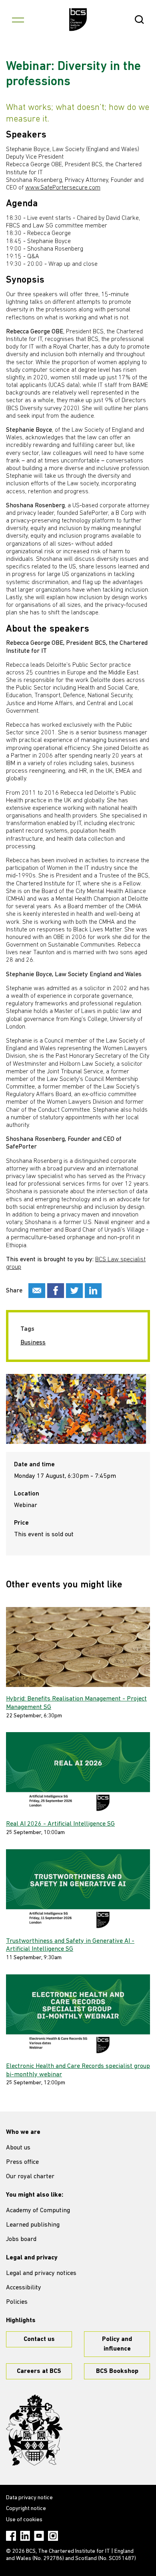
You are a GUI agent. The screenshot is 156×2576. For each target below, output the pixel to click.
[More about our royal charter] (34, 2430)
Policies (17, 2302)
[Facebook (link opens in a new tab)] (11, 2536)
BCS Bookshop (117, 2371)
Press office (22, 2162)
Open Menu (18, 20)
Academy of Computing (38, 2211)
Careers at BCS (39, 2371)
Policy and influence (117, 2344)
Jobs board (21, 2239)
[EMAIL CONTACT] (37, 1291)
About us (18, 2148)
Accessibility (24, 2288)
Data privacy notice (29, 2498)
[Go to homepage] (78, 20)
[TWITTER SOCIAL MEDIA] (74, 1291)
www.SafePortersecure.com (63, 188)
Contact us (39, 2339)
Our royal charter (30, 2177)
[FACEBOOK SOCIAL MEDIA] (56, 1291)
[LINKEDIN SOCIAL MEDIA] (93, 1291)
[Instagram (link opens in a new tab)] (53, 2536)
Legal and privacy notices (41, 2273)
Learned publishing (33, 2225)
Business (33, 1343)
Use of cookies (24, 2520)
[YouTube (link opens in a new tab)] (39, 2536)
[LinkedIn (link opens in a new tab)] (25, 2536)
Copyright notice (26, 2509)
